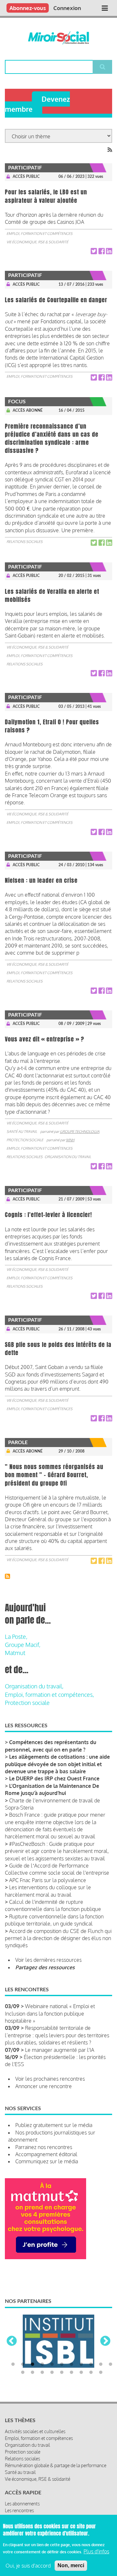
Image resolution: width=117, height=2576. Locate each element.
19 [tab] (91, 2349)
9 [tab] (91, 2340)
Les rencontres (19, 2486)
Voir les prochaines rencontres (50, 2079)
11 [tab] (110, 2340)
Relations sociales (25, 542)
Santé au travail (22, 1132)
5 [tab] (52, 2340)
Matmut (15, 1653)
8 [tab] (81, 2340)
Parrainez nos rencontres (44, 2147)
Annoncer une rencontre (44, 2086)
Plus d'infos (96, 2551)
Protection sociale (25, 1140)
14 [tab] (42, 2349)
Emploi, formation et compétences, (49, 1695)
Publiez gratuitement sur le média (54, 2125)
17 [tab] (71, 2349)
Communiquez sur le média (47, 2161)
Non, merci (71, 2565)
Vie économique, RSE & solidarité (37, 242)
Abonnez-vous (28, 8)
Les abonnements (22, 2480)
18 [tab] (81, 2349)
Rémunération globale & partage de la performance (56, 2441)
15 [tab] (52, 2349)
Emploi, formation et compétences (39, 234)
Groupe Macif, (23, 1645)
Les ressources (19, 2493)
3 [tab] (32, 2340)
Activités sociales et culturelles (35, 2407)
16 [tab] (62, 2349)
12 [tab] (23, 2349)
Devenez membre (37, 104)
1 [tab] (13, 2340)
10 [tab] (101, 2340)
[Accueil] (58, 38)
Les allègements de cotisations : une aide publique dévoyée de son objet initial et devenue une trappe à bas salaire (57, 1764)
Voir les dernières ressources (48, 1960)
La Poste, (16, 1637)
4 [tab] (42, 2340)
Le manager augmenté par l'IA (60, 2050)
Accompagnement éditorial (46, 2154)
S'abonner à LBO (7, 1576)
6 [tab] (62, 2340)
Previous (12, 2329)
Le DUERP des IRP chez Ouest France (54, 1778)
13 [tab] (32, 2349)
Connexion (67, 8)
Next (105, 2329)
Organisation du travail (68, 1157)
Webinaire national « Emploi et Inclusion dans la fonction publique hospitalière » (50, 2013)
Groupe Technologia (80, 1132)
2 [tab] (23, 2340)
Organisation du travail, (34, 1686)
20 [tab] (101, 2349)
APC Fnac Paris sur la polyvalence (48, 1880)
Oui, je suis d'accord (28, 2566)
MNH (70, 1140)
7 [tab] (71, 2340)
